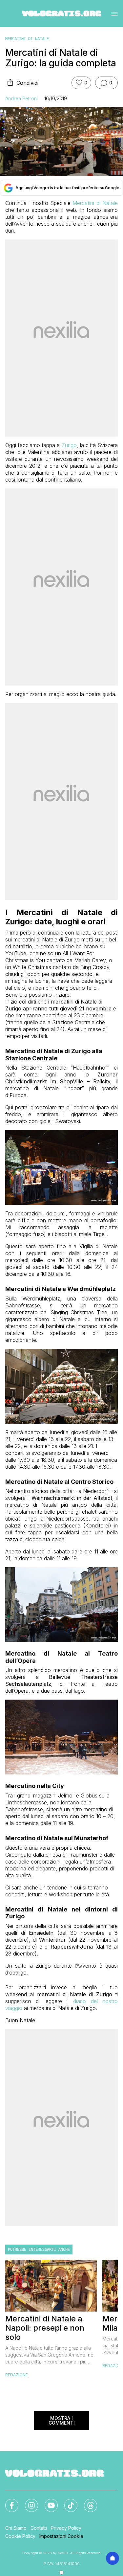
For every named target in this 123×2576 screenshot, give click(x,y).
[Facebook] (8, 2501)
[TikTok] (67, 2501)
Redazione (17, 2375)
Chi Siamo (16, 2528)
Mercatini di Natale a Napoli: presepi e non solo (45, 2328)
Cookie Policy (20, 2536)
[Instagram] (28, 2501)
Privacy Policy (66, 2528)
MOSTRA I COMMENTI (62, 2420)
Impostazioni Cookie (61, 2536)
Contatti (39, 2528)
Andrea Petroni (21, 98)
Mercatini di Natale (27, 39)
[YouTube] (47, 2501)
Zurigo (69, 445)
